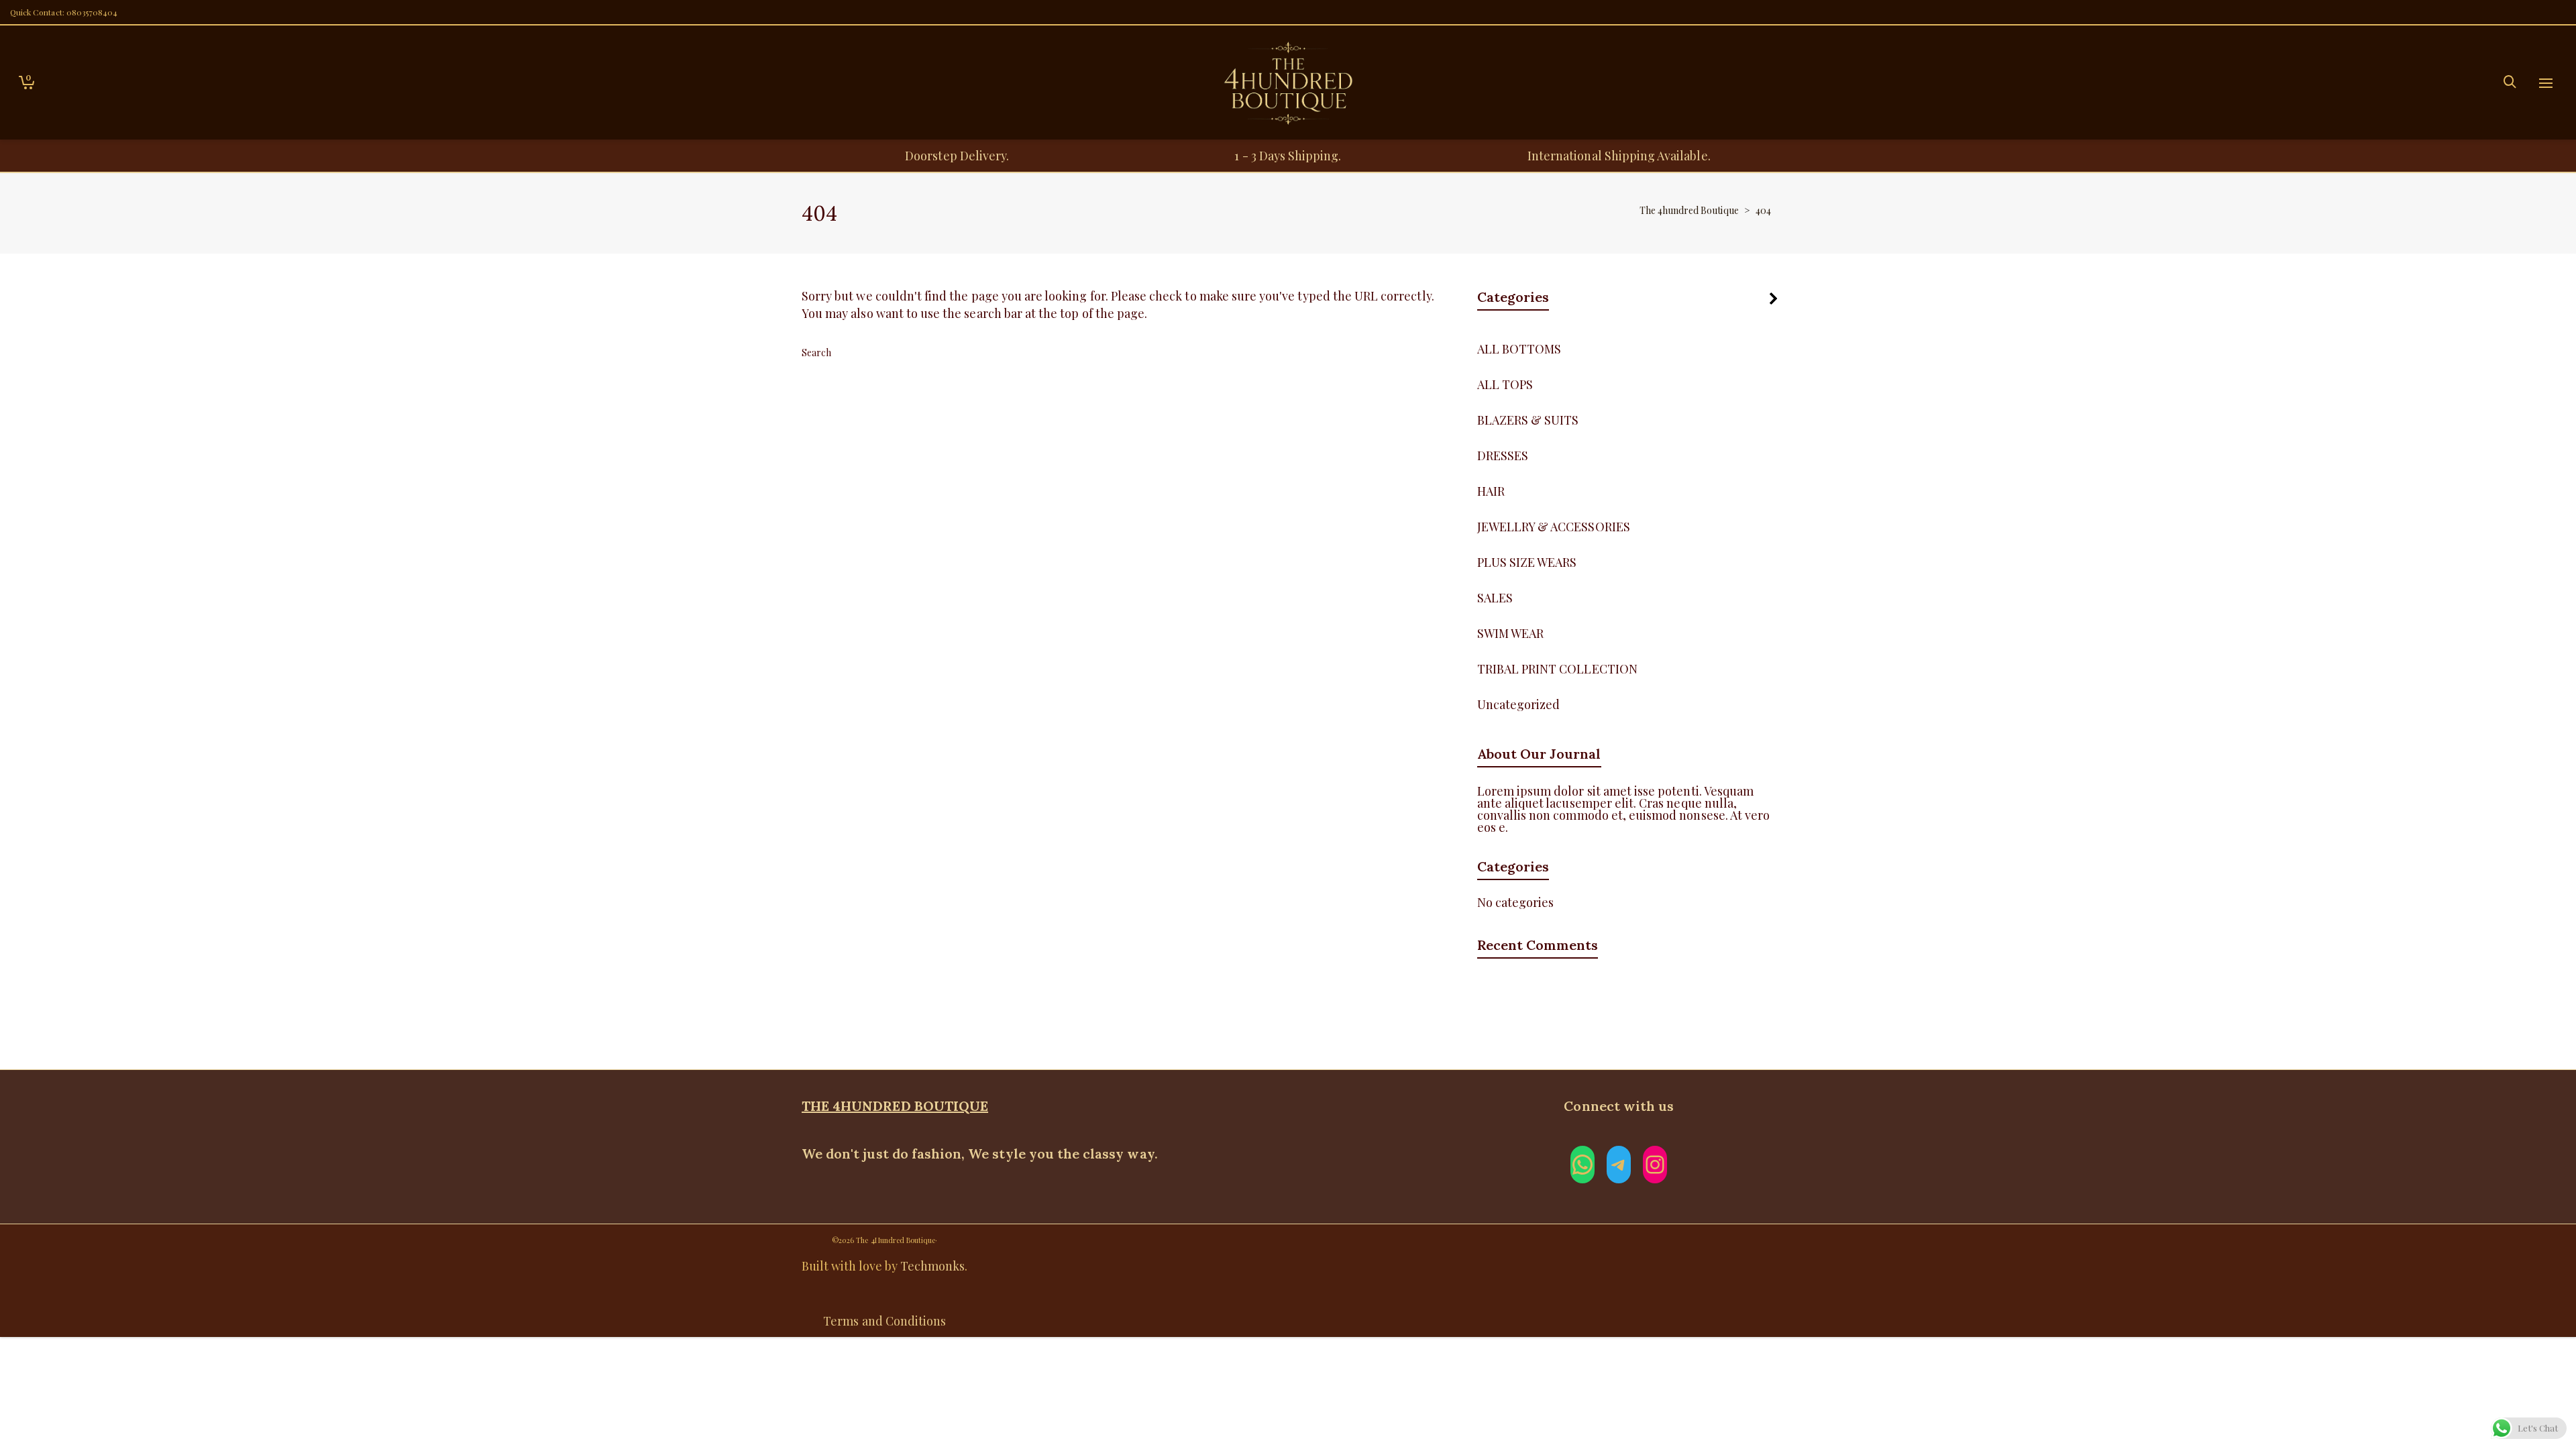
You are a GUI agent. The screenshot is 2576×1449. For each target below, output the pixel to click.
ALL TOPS (1505, 384)
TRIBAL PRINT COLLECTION (1557, 669)
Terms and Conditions (884, 1321)
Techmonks (932, 1266)
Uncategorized (1519, 704)
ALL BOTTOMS (1519, 349)
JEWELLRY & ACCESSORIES (1554, 527)
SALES (1495, 598)
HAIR (1491, 491)
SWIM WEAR (1510, 633)
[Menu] (2546, 84)
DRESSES (1503, 455)
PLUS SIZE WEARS (1527, 562)
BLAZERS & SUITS (1528, 420)
